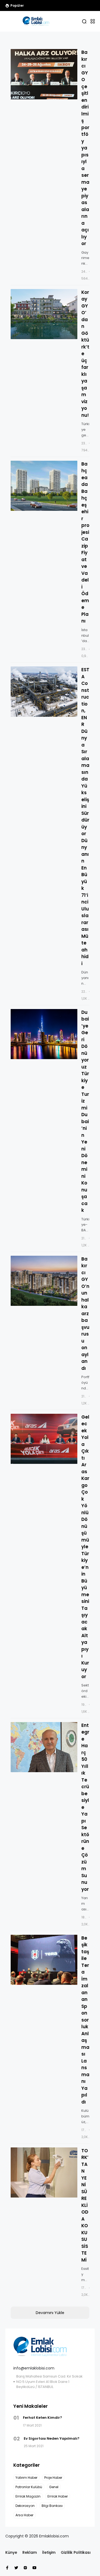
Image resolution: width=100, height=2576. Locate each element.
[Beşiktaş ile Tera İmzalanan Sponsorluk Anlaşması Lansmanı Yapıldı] (44, 1960)
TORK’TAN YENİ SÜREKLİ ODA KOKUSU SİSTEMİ (85, 2205)
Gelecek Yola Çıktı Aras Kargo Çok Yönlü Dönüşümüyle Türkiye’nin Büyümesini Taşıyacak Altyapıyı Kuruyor (85, 1547)
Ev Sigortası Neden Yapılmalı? (52, 2438)
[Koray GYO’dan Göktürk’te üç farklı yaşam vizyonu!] (44, 314)
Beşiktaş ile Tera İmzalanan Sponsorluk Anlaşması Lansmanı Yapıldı (85, 2020)
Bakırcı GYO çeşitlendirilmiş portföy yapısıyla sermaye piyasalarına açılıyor (85, 148)
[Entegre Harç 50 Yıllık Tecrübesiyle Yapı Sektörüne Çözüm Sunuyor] (44, 1747)
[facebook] (7, 2568)
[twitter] (16, 2568)
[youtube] (34, 2568)
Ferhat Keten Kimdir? (43, 2418)
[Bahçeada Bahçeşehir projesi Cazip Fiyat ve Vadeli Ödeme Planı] (44, 486)
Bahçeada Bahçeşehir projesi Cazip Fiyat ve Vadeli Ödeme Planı (85, 543)
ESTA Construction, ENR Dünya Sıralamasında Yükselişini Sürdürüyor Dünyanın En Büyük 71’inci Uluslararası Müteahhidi (85, 817)
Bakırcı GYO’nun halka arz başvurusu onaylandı (85, 1314)
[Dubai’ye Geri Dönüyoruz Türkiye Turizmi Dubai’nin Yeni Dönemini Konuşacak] (44, 1034)
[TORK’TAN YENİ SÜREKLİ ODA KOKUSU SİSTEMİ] (44, 2173)
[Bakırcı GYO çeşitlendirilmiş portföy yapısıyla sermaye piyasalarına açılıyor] (44, 74)
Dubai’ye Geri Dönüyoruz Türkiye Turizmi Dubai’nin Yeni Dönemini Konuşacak (85, 1111)
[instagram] (25, 2568)
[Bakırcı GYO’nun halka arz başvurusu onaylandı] (44, 1281)
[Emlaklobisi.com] (36, 21)
